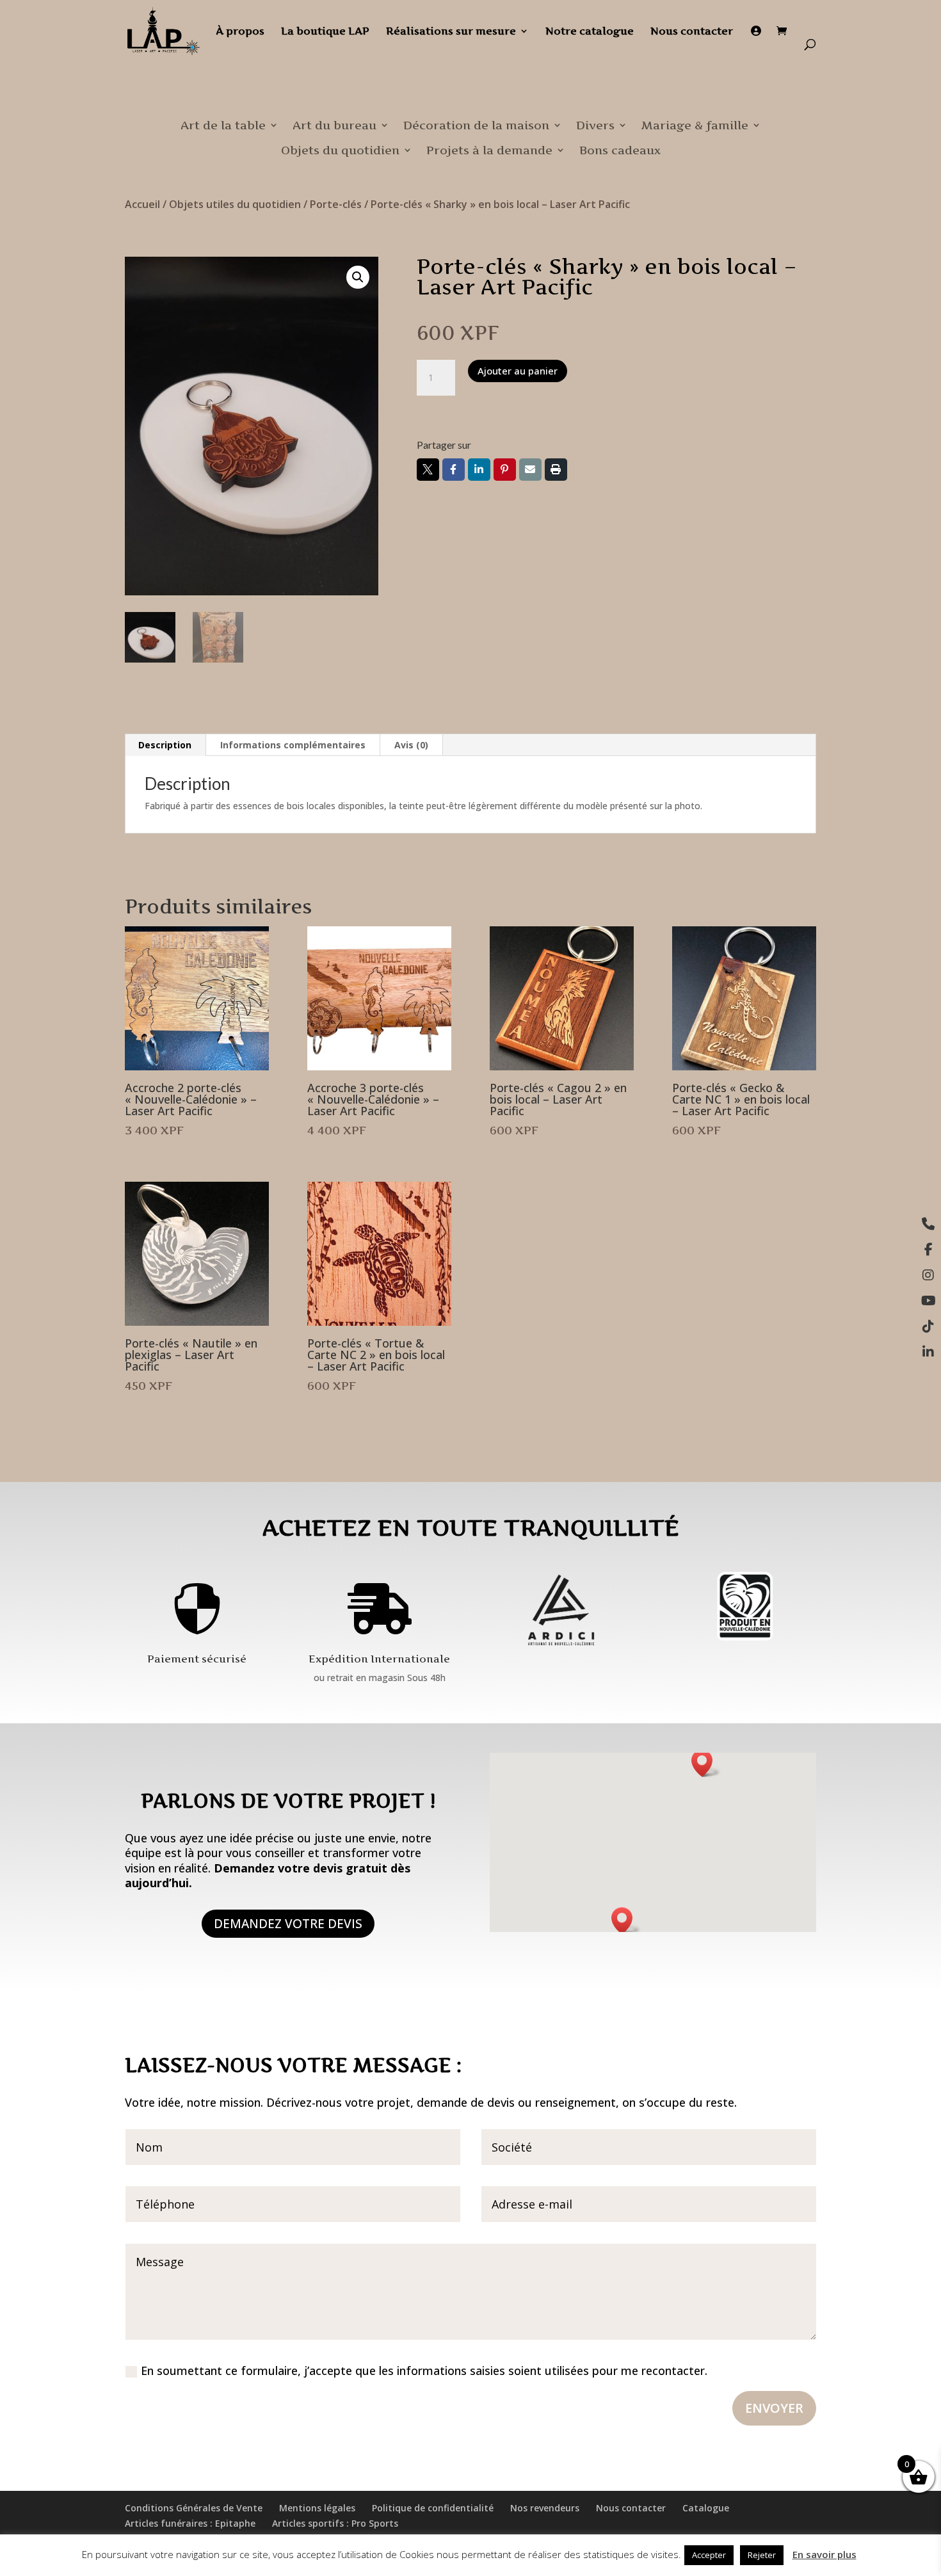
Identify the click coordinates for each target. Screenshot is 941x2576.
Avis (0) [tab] (411, 745)
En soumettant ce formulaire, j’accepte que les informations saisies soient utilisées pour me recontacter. (424, 2371)
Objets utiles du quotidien (235, 204)
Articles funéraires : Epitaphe (190, 2523)
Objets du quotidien (340, 150)
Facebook (454, 470)
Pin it (505, 470)
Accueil (142, 204)
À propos (240, 32)
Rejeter (762, 2555)
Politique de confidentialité (433, 2508)
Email (530, 470)
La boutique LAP (325, 32)
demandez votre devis (288, 1924)
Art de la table (223, 125)
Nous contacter (692, 32)
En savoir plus (824, 2554)
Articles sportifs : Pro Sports (335, 2523)
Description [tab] (165, 745)
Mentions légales (317, 2508)
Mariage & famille (695, 125)
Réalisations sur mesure (451, 32)
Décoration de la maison (476, 125)
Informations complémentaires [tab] (293, 745)
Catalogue (706, 2508)
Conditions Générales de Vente (194, 2508)
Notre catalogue (590, 32)
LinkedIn (479, 470)
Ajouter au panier (518, 371)
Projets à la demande (489, 150)
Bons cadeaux (620, 150)
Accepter (709, 2555)
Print (556, 470)
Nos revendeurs (545, 2508)
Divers (595, 125)
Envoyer (774, 2408)
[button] (358, 277)
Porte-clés (336, 204)
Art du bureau (334, 125)
